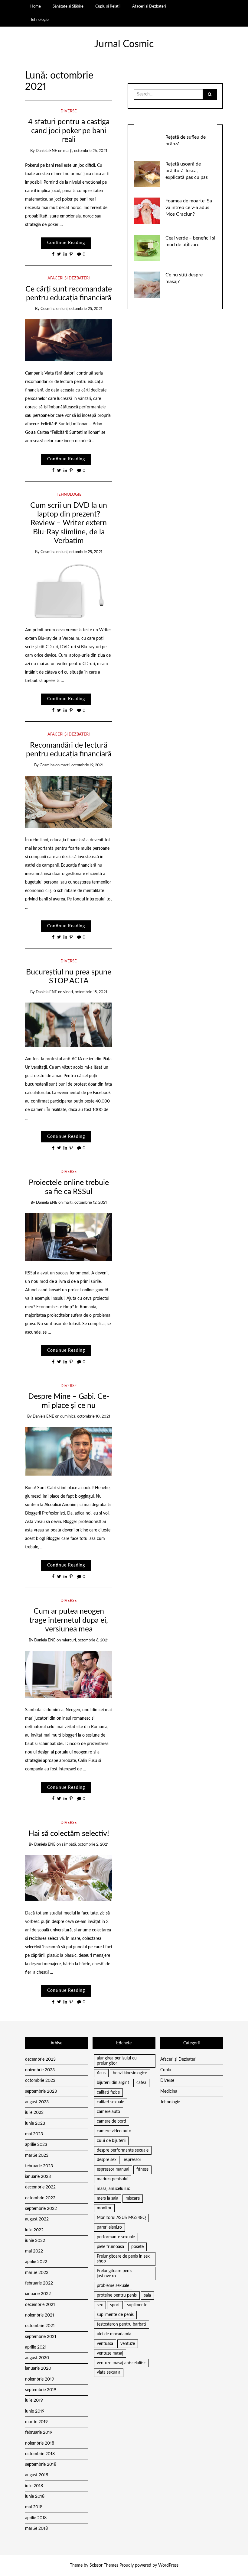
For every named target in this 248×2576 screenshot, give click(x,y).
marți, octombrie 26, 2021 (85, 151)
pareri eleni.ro (109, 2227)
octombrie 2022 (40, 2198)
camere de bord (111, 2121)
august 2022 (37, 2219)
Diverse (69, 111)
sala (147, 2295)
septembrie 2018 (41, 2465)
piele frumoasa (110, 2247)
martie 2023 (37, 2156)
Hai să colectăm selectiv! (69, 1834)
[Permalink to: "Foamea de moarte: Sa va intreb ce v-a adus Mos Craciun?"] (147, 211)
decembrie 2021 (40, 2305)
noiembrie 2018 (40, 2443)
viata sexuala (109, 2372)
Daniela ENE (46, 151)
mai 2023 (34, 2134)
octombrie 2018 (40, 2454)
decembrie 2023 (40, 2059)
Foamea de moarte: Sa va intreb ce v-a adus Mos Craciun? (189, 208)
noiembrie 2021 (40, 2315)
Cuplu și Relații (108, 6)
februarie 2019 (39, 2433)
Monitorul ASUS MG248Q (121, 2218)
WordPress (168, 2565)
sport (115, 2305)
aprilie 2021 (36, 2347)
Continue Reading (66, 243)
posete (137, 2247)
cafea (141, 2083)
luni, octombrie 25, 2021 (82, 309)
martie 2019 (36, 2422)
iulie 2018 (34, 2486)
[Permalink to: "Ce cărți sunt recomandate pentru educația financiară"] (69, 340)
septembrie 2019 (41, 2390)
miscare (133, 2198)
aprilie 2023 (36, 2145)
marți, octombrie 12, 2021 (85, 1203)
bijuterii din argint (113, 2083)
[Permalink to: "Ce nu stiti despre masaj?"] (147, 285)
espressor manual (113, 2169)
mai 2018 (34, 2507)
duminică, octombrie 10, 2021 (85, 1417)
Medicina (169, 2091)
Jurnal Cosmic (124, 44)
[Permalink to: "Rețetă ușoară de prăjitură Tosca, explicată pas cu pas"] (147, 174)
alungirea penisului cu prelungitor (117, 2061)
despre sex (107, 2160)
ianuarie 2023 (38, 2177)
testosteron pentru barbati (121, 2324)
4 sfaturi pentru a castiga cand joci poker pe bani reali (69, 131)
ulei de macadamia (114, 2334)
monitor (104, 2208)
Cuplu (166, 2070)
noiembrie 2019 (40, 2379)
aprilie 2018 (36, 2518)
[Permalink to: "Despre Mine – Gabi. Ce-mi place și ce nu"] (69, 1451)
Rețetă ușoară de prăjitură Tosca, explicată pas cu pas (187, 171)
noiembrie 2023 (40, 2070)
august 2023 (37, 2102)
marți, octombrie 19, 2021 (82, 765)
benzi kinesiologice (130, 2073)
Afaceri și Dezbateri (149, 6)
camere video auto (114, 2131)
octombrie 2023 (40, 2081)
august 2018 (37, 2475)
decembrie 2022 (40, 2187)
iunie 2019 (35, 2411)
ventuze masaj (110, 2353)
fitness (142, 2169)
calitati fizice (108, 2092)
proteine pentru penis (117, 2295)
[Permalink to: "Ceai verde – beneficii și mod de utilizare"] (147, 248)
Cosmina (48, 309)
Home (36, 6)
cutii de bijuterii (111, 2141)
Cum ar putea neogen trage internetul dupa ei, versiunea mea (69, 1620)
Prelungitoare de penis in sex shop (123, 2259)
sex (100, 2305)
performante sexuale (116, 2237)
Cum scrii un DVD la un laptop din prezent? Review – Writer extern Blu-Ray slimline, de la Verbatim (69, 523)
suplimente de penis (115, 2315)
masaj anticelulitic (113, 2189)
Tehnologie (39, 20)
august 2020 (37, 2358)
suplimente (137, 2305)
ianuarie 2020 (38, 2368)
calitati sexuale (110, 2102)
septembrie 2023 (41, 2091)
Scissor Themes (104, 2565)
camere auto (108, 2112)
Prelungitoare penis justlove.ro (114, 2273)
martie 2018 (36, 2529)
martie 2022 (37, 2273)
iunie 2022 (35, 2241)
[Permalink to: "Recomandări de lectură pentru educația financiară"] (69, 802)
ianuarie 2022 (38, 2294)
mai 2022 (34, 2251)
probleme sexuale (113, 2286)
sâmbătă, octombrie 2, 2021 (85, 1845)
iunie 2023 (35, 2124)
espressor (132, 2160)
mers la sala (108, 2198)
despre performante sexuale (123, 2150)
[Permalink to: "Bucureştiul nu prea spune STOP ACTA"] (69, 1025)
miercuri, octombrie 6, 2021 (85, 1640)
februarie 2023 (39, 2166)
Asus (101, 2073)
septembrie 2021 (41, 2337)
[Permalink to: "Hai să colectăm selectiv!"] (69, 1878)
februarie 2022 (39, 2283)
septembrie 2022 (41, 2209)
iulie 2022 (34, 2230)
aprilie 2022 (36, 2262)
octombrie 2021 (40, 2326)
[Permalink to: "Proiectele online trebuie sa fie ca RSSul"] (69, 1237)
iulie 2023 (34, 2113)
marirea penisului (113, 2179)
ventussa (105, 2344)
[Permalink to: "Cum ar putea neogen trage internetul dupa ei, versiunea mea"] (69, 1674)
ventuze (128, 2344)
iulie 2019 (34, 2401)
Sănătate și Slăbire (68, 6)
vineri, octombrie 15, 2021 (85, 992)
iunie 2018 (35, 2497)
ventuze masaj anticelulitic (121, 2363)
